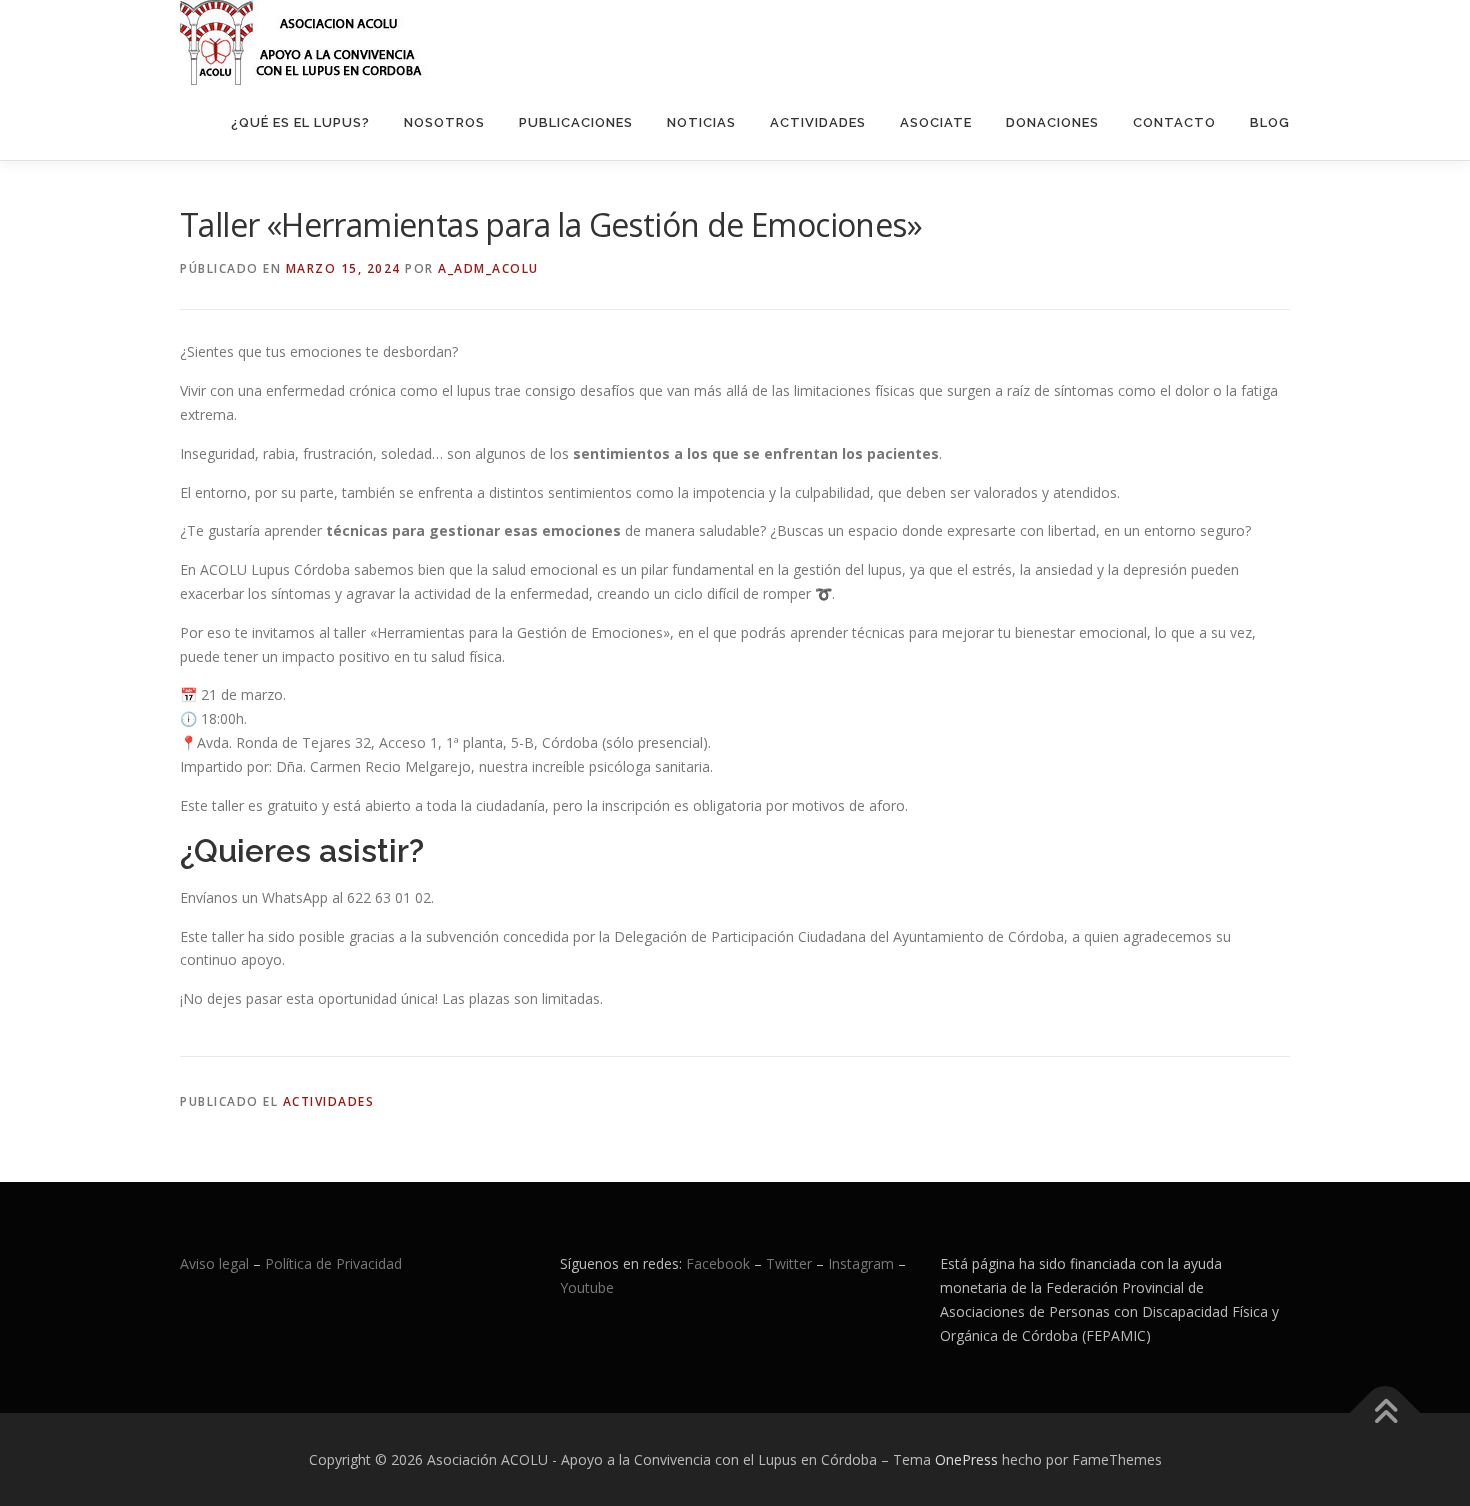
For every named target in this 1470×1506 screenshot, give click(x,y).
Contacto (1174, 122)
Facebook (718, 1263)
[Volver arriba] (1385, 1412)
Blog (1270, 122)
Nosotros (444, 122)
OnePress (966, 1459)
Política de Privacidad (333, 1263)
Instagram (861, 1263)
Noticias (701, 122)
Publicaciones (576, 122)
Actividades (818, 122)
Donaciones (1052, 122)
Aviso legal (214, 1263)
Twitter (791, 1263)
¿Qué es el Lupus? (300, 122)
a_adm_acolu (488, 268)
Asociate (936, 122)
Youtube (587, 1287)
